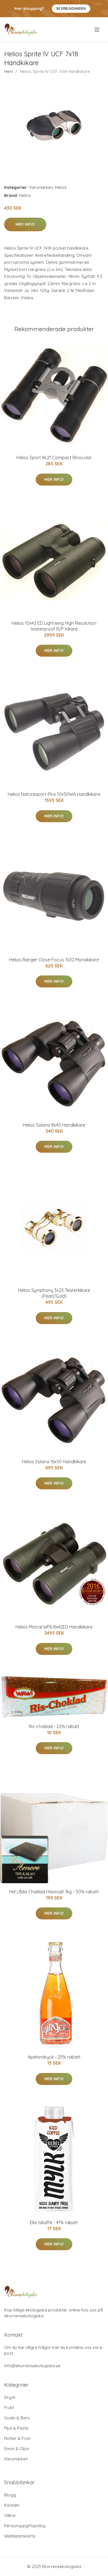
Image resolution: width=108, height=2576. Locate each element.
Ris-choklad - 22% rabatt (54, 1726)
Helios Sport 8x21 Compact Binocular (54, 458)
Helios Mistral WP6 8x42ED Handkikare (54, 1627)
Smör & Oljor (17, 2449)
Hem (9, 71)
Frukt (9, 2408)
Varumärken (41, 187)
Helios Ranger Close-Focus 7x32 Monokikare (54, 960)
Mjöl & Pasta (16, 2428)
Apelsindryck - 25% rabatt (54, 2057)
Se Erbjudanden (71, 8)
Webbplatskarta (20, 2536)
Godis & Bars (17, 2418)
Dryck (10, 2397)
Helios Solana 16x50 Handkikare (54, 1462)
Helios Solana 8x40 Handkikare (54, 1125)
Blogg (10, 2495)
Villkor (10, 2515)
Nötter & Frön (17, 2438)
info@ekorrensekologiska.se (32, 2366)
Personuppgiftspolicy (25, 2526)
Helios (61, 187)
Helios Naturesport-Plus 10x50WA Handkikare (54, 794)
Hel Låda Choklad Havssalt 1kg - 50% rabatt (54, 1892)
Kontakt (12, 2505)
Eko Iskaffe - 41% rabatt (54, 2222)
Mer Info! (25, 224)
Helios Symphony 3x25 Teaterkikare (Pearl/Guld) (54, 1293)
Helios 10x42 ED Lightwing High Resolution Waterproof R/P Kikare (54, 626)
